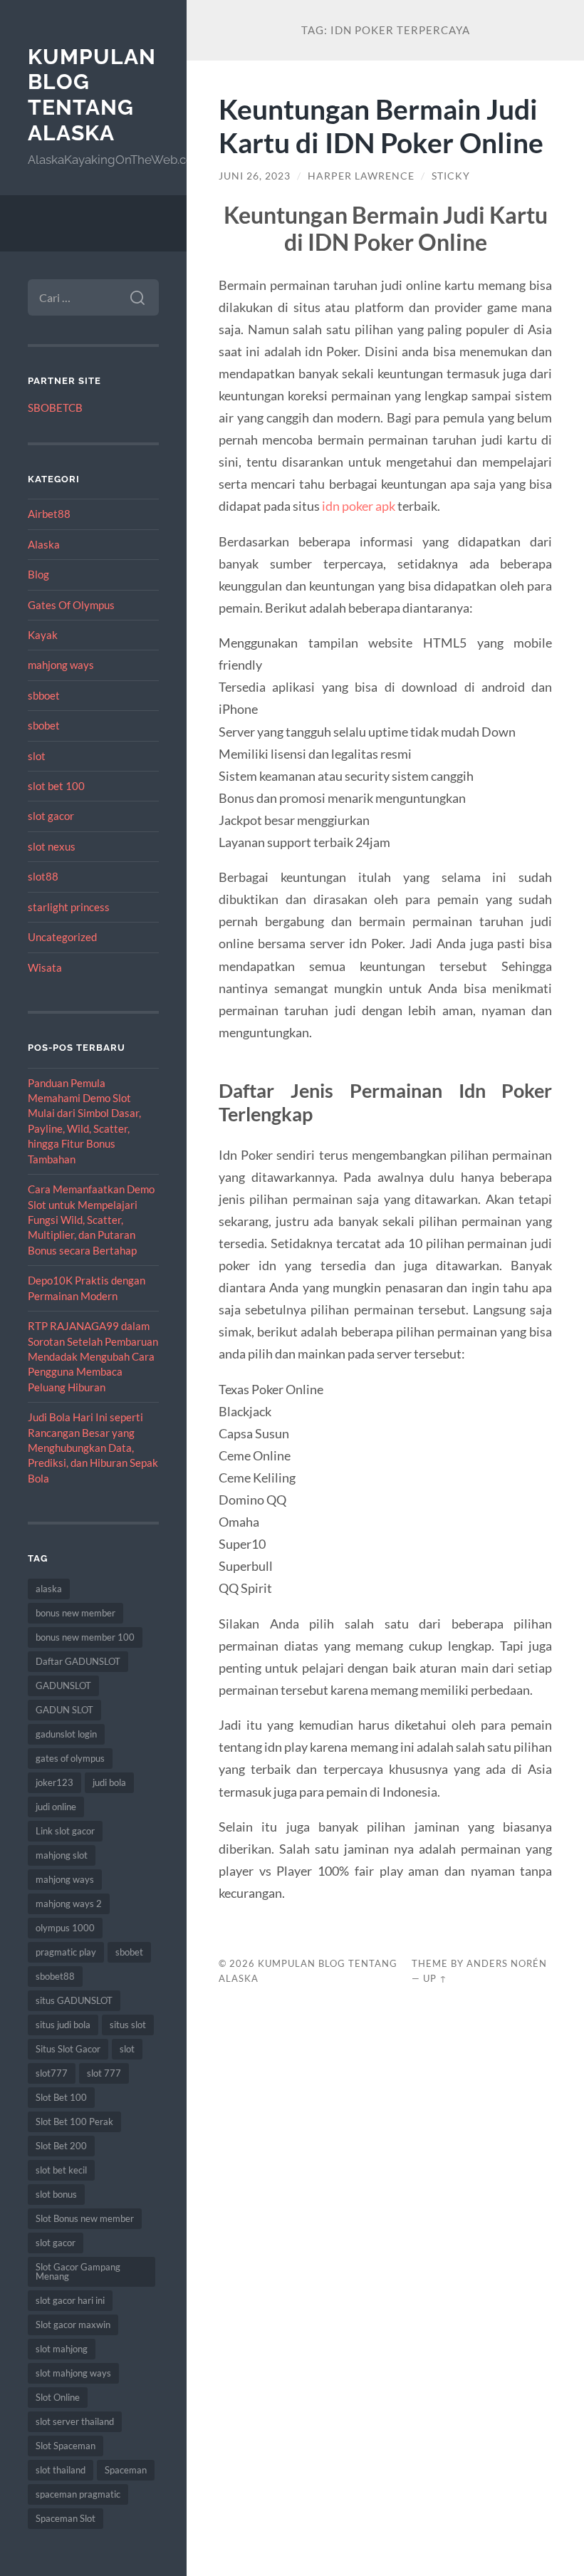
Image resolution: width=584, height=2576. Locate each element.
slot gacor (51, 816)
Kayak (43, 635)
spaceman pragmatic (78, 2494)
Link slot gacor (65, 1831)
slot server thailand (75, 2421)
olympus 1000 (65, 1928)
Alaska (44, 544)
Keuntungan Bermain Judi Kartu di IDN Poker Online (381, 125)
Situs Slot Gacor (68, 2049)
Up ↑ (435, 1978)
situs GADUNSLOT (74, 2000)
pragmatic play (66, 1952)
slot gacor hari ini (70, 2300)
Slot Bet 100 (61, 2097)
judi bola (109, 1782)
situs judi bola (63, 2025)
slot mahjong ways (73, 2373)
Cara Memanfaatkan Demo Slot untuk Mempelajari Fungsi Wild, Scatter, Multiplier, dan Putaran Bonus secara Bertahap (91, 1220)
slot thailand (61, 2470)
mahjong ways (61, 665)
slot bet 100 (56, 786)
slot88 (43, 876)
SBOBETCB (55, 407)
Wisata (45, 967)
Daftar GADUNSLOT (78, 1661)
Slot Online (58, 2397)
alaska (49, 1589)
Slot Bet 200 (61, 2146)
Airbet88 (49, 514)
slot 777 (104, 2073)
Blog (38, 574)
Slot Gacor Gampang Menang (78, 2271)
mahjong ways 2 (69, 1904)
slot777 (52, 2073)
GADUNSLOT (63, 1686)
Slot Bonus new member (85, 2218)
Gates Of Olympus (71, 605)
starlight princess (69, 907)
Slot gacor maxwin (73, 2325)
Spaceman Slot (66, 2518)
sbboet (44, 695)
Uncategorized (62, 937)
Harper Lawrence (361, 176)
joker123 (54, 1782)
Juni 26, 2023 (255, 176)
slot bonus (56, 2194)
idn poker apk (359, 506)
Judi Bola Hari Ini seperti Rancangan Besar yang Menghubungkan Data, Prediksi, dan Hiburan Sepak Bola (93, 1448)
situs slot (128, 2025)
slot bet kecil (61, 2170)
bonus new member (75, 1613)
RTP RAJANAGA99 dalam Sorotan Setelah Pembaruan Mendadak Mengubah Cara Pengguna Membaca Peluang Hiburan (93, 1356)
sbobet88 (55, 1976)
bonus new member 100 (85, 1637)
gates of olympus (70, 1758)
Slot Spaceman (66, 2446)
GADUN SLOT (64, 1710)
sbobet (44, 725)
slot (37, 756)
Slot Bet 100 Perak (74, 2121)
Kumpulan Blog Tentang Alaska (92, 95)
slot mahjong (62, 2349)
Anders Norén (507, 1963)
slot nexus (52, 846)
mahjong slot (62, 1855)
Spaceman (126, 2470)
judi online (56, 1807)
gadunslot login (66, 1734)
